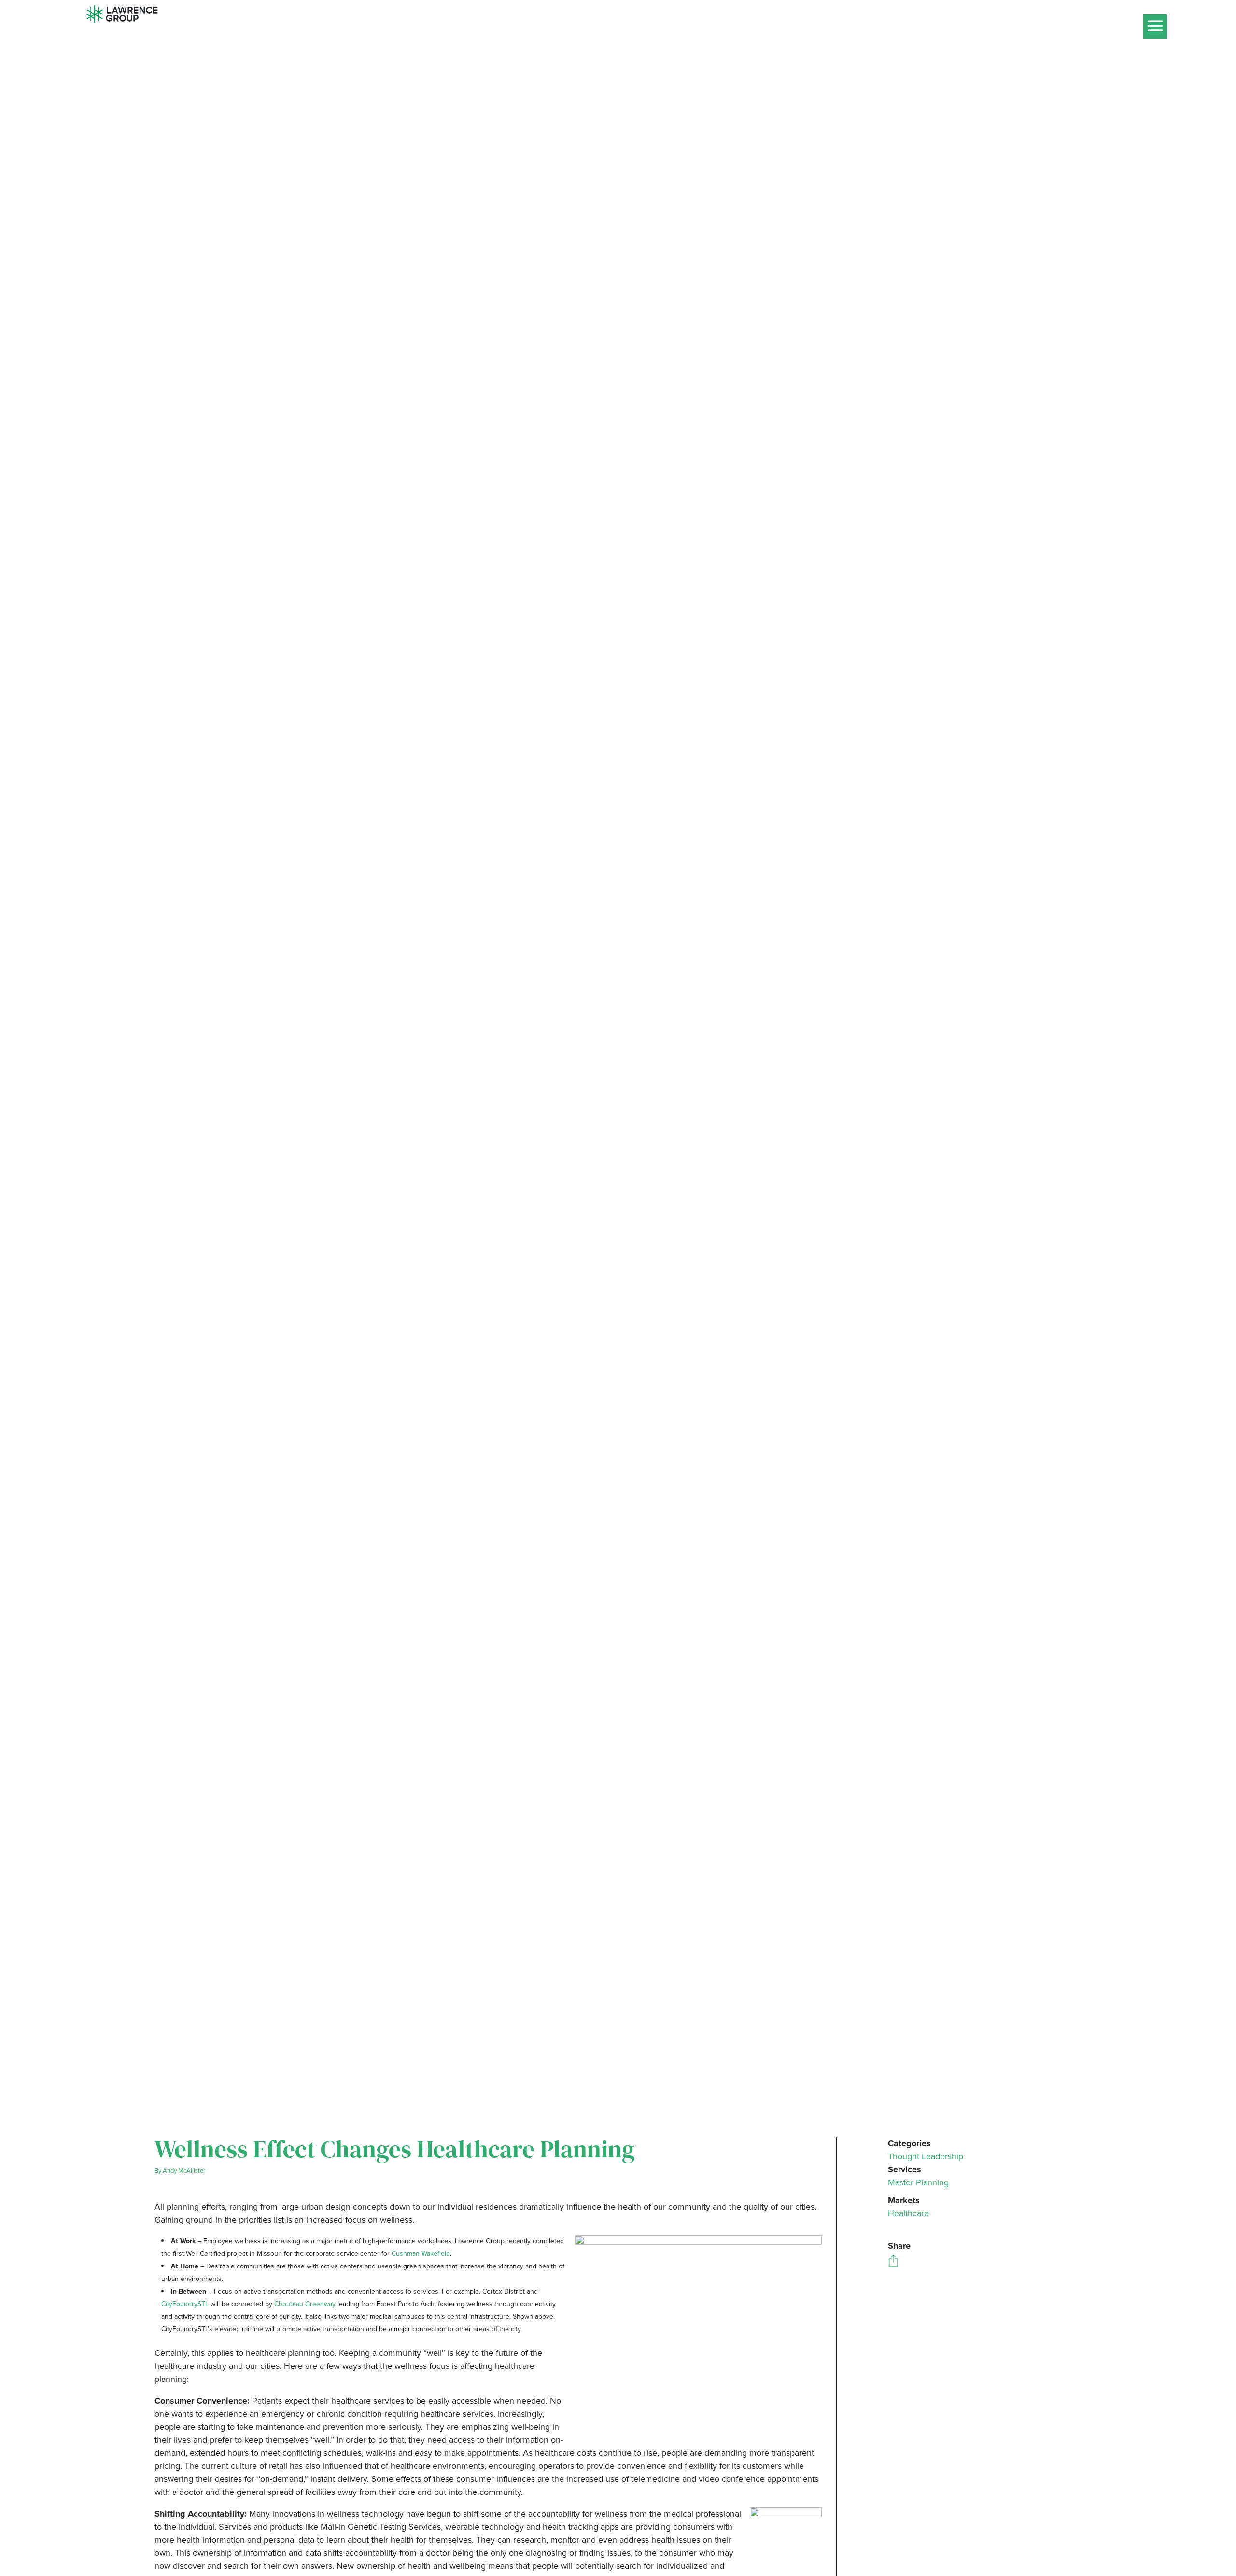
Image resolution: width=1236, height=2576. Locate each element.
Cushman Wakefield (421, 2254)
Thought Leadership (926, 2156)
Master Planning (918, 2182)
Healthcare (908, 2213)
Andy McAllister (184, 2171)
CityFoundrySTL (185, 2304)
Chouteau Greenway (305, 2304)
